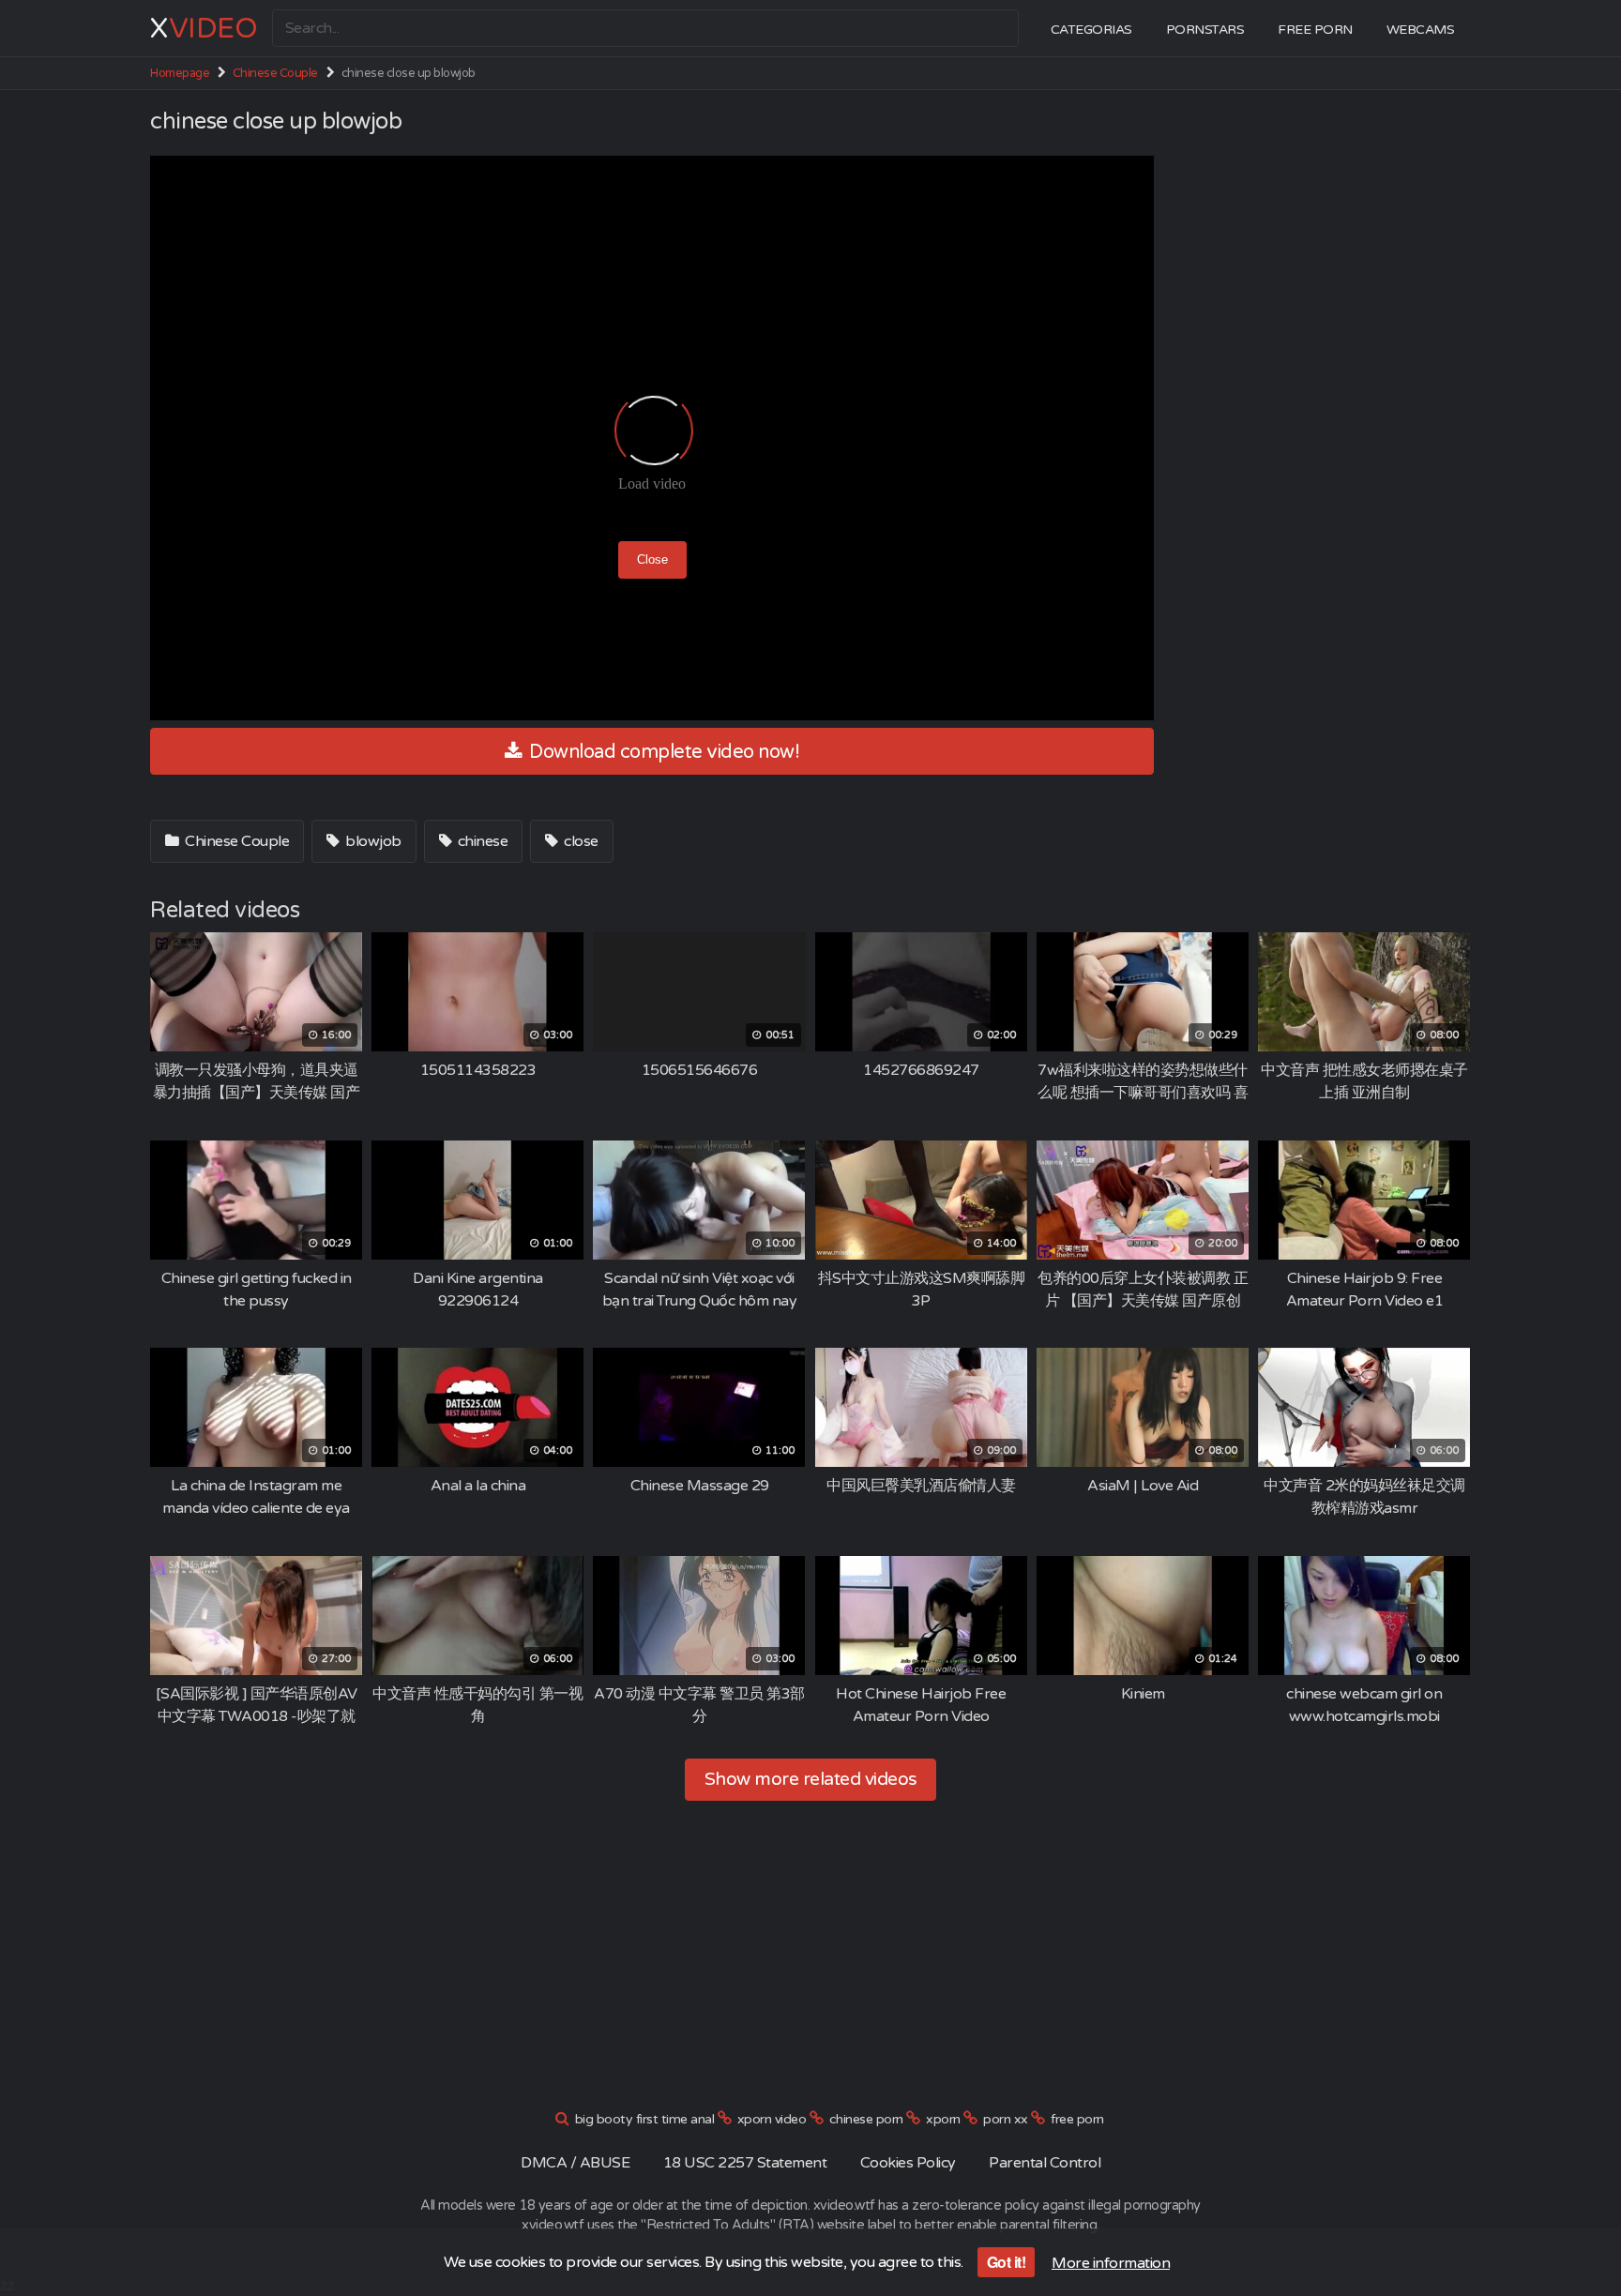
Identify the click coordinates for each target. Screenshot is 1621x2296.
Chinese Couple (275, 73)
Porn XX (1006, 2119)
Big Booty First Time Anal (645, 2119)
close (580, 841)
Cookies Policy (908, 2163)
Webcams (1421, 30)
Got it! (1007, 2262)
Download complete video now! (663, 752)
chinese (481, 841)
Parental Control (1045, 2163)
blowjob (372, 841)
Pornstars (1205, 30)
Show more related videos (811, 1779)
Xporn (943, 2119)
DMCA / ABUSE (575, 2163)
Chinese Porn (866, 2119)
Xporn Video (772, 2119)
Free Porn (1315, 30)
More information (1111, 2263)
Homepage (180, 73)
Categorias (1091, 30)
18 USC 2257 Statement (745, 2163)
